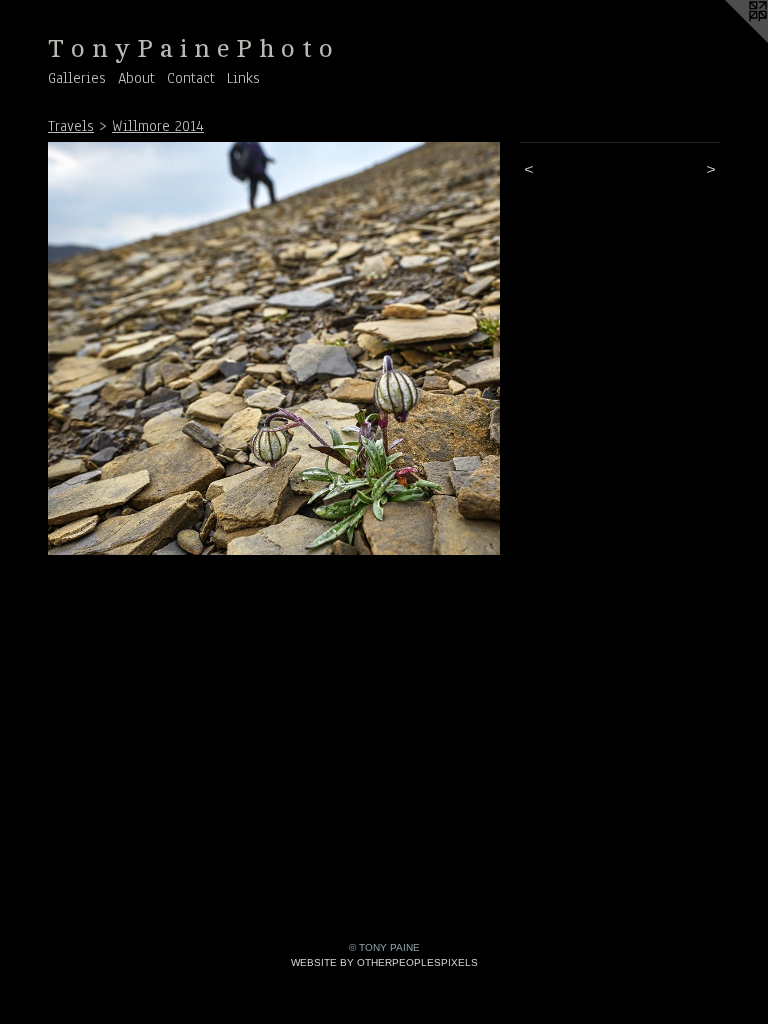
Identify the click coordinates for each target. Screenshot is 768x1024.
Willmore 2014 (158, 126)
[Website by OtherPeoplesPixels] (728, 40)
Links (243, 78)
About (136, 78)
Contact (191, 78)
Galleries (77, 78)
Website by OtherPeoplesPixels (384, 962)
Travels (71, 126)
